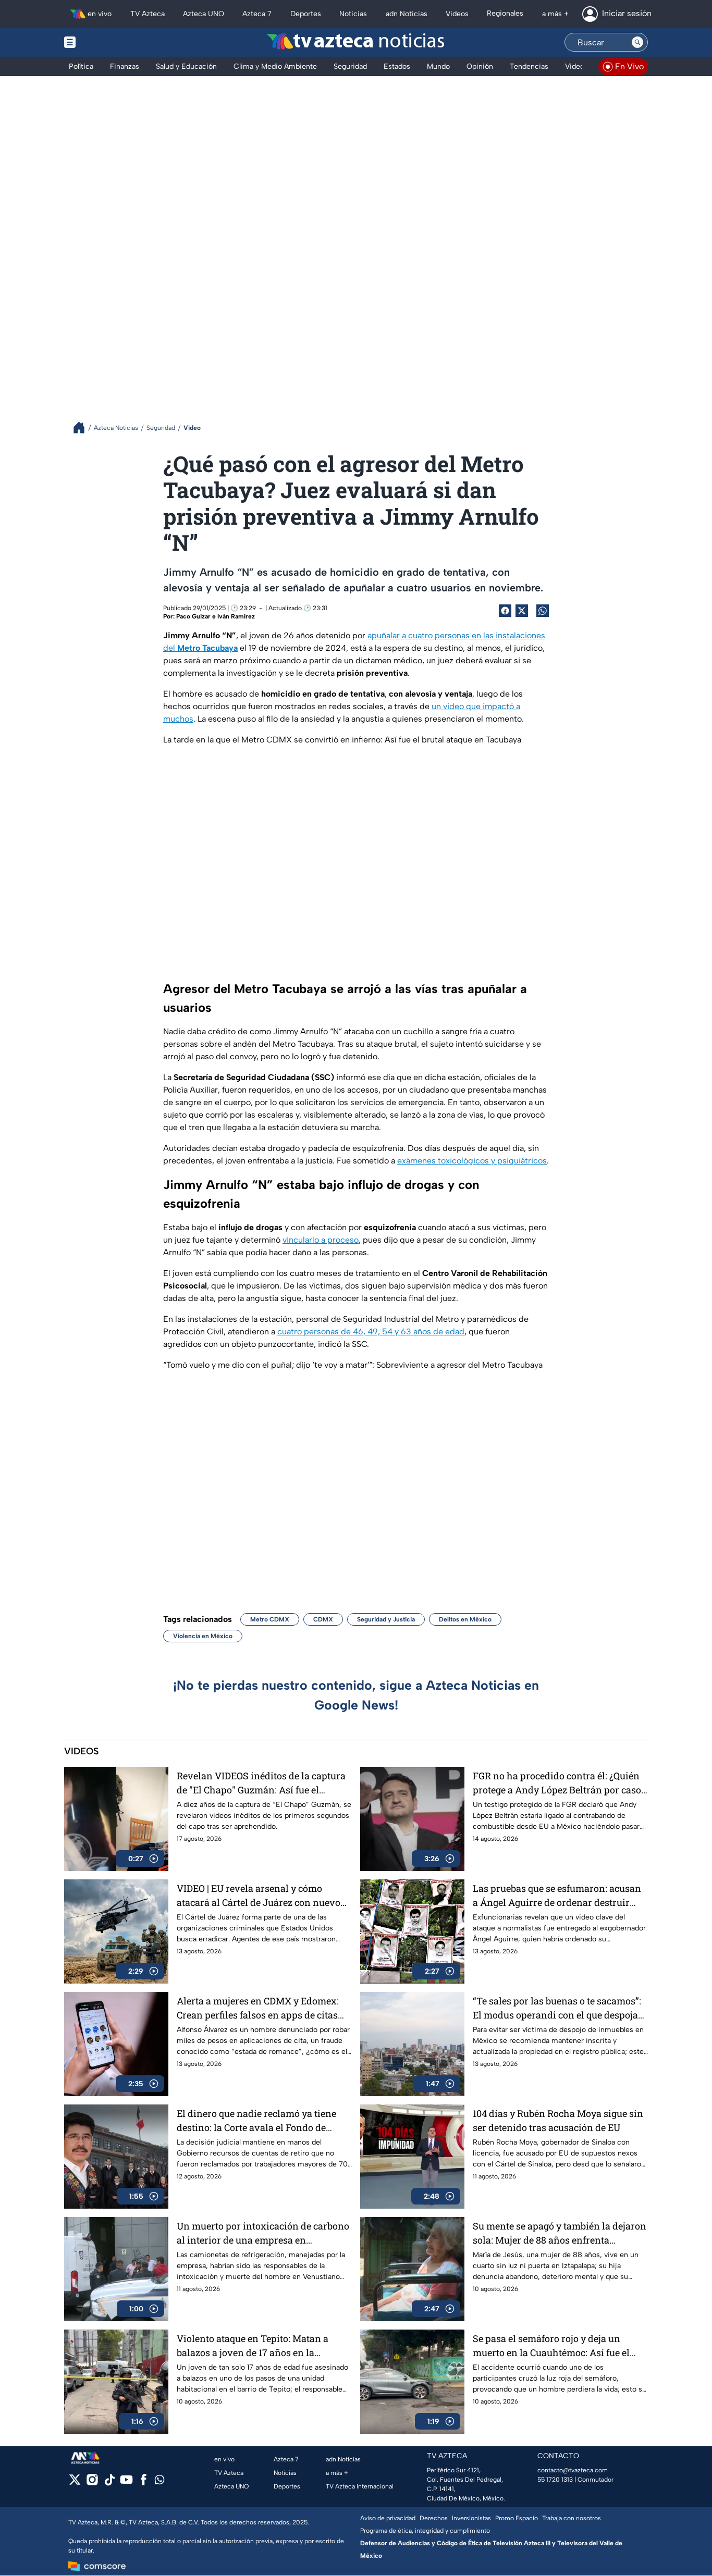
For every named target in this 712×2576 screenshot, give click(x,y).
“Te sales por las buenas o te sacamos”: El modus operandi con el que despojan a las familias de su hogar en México (558, 2008)
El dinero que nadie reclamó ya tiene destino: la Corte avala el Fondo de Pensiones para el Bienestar (256, 2121)
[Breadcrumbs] (83, 428)
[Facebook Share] (505, 611)
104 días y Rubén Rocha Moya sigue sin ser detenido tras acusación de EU (558, 2120)
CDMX (323, 1619)
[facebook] (144, 2483)
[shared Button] (543, 611)
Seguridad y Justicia (386, 1619)
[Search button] (637, 42)
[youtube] (126, 2483)
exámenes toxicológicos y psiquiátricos (472, 1161)
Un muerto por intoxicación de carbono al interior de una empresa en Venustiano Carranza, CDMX (263, 2233)
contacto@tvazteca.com (573, 2470)
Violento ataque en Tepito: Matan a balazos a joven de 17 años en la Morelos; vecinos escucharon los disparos (253, 2346)
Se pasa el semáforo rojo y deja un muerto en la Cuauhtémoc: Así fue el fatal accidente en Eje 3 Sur (551, 2346)
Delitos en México (465, 1619)
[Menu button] (106, 42)
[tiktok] (109, 2483)
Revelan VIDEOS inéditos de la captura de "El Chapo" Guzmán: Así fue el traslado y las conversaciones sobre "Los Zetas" (261, 1783)
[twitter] (75, 2483)
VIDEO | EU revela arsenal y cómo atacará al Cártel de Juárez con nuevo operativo (259, 1896)
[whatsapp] (159, 2482)
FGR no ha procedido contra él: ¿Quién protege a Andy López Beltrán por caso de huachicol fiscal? (557, 1783)
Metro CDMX (270, 1619)
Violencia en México (203, 1636)
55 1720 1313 (555, 2480)
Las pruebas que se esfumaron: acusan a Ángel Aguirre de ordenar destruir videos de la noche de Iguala (557, 1896)
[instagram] (92, 2483)
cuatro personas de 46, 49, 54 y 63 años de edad (371, 1332)
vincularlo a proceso (321, 1240)
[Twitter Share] (522, 611)
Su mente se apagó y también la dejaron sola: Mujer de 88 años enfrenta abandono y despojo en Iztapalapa (560, 2233)
